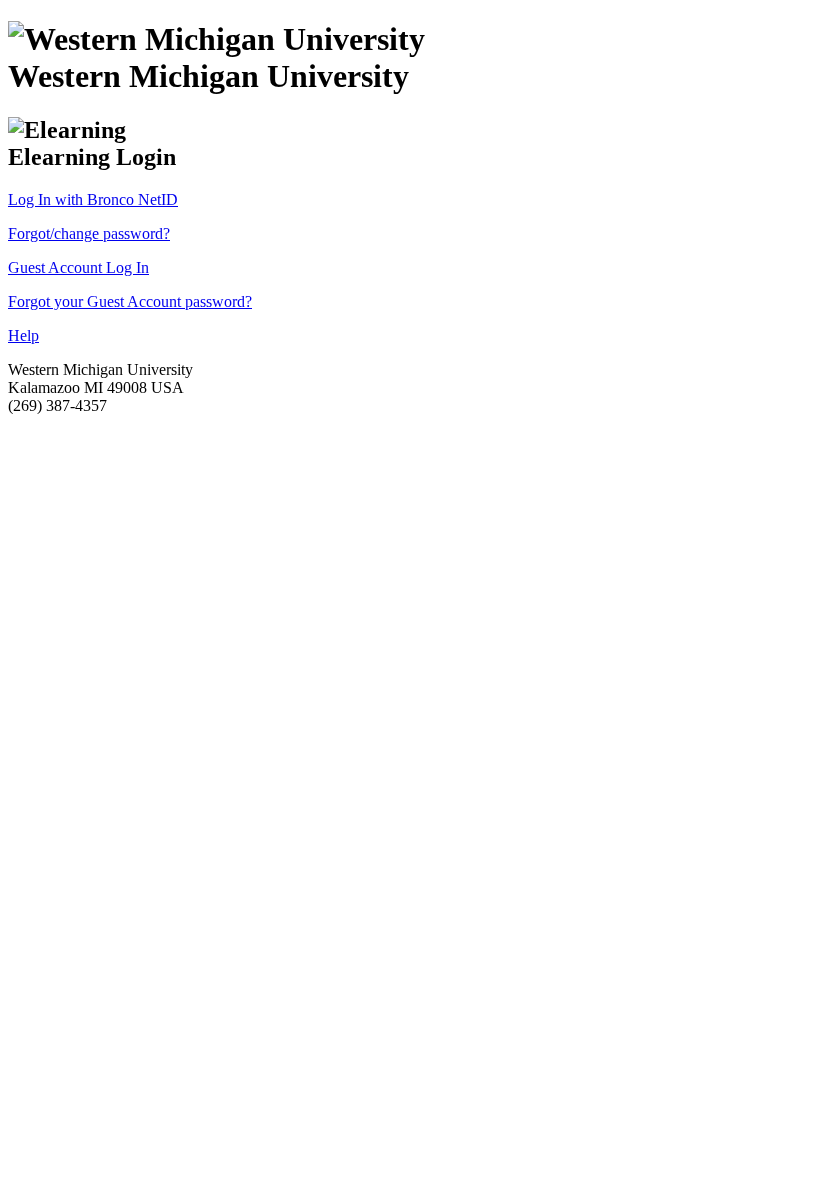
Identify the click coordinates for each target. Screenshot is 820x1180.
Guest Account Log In (78, 267)
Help (23, 335)
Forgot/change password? (89, 233)
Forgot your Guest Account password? (130, 301)
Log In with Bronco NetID (93, 199)
